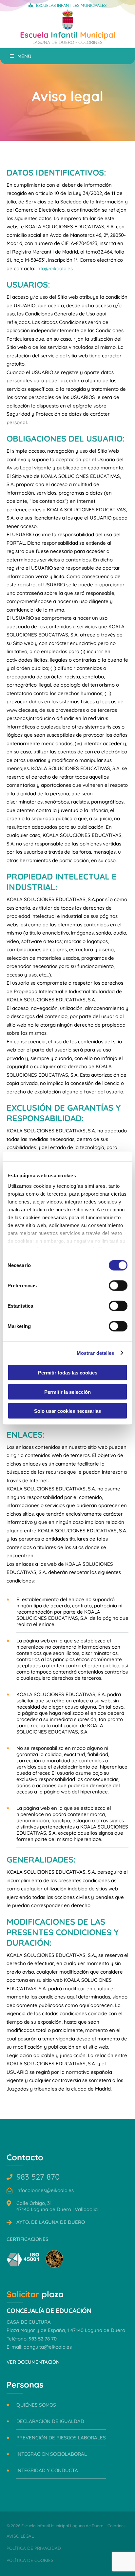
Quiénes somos (36, 2405)
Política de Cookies (30, 2560)
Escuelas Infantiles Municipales (71, 5)
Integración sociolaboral (52, 2454)
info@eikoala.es (55, 268)
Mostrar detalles (96, 1353)
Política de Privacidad (34, 2548)
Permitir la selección (67, 1392)
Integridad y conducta (47, 2470)
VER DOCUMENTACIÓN (33, 2362)
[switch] (118, 1286)
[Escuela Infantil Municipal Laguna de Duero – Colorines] (68, 28)
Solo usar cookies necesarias (67, 1411)
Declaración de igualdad (50, 2421)
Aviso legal (20, 2536)
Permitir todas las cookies (68, 1373)
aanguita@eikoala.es (48, 2347)
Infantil (68, 37)
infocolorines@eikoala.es (45, 2190)
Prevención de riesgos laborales (61, 2438)
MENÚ (24, 56)
